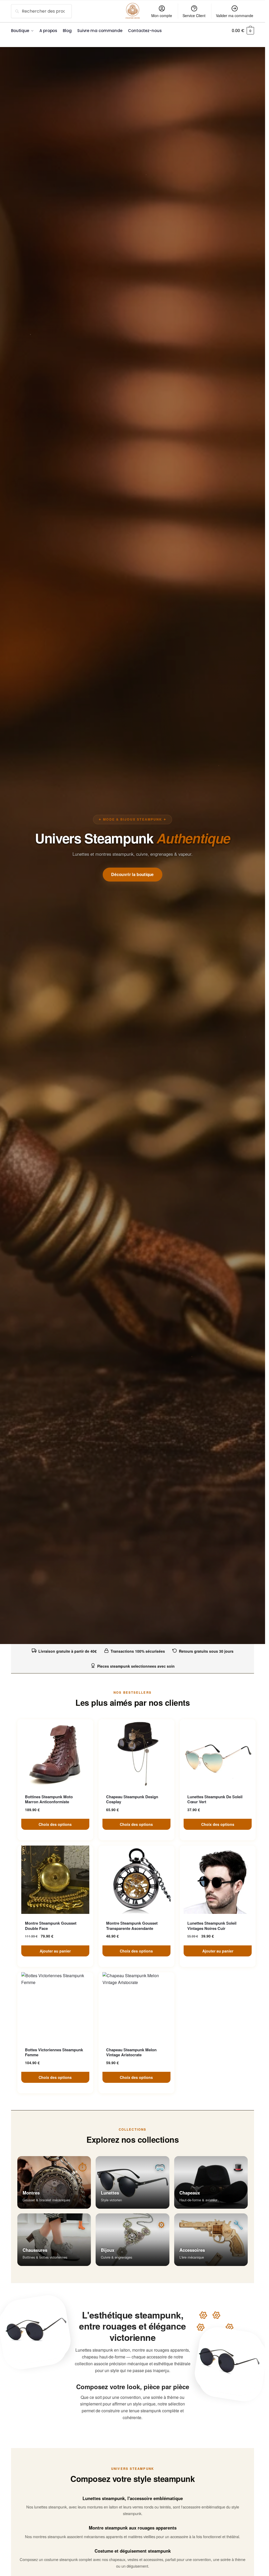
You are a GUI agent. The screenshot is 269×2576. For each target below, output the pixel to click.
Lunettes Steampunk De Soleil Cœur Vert (215, 1799)
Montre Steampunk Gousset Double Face (51, 1926)
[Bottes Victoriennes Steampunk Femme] (55, 2006)
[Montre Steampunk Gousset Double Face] (55, 1880)
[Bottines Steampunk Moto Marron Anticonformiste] (55, 1753)
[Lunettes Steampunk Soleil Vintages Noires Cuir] (218, 1880)
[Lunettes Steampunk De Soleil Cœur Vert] (218, 1753)
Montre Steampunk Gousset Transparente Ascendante (132, 1926)
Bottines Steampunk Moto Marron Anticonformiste (49, 1799)
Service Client (194, 16)
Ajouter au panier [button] (55, 1951)
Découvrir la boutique (133, 874)
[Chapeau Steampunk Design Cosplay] (136, 1753)
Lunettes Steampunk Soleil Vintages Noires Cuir (212, 1926)
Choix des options (55, 1824)
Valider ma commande (235, 16)
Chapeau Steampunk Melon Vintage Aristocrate (131, 2052)
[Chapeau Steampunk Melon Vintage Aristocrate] (136, 2006)
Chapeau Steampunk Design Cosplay (132, 1799)
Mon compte (162, 16)
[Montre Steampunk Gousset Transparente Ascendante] (136, 1880)
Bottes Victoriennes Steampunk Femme (54, 2052)
